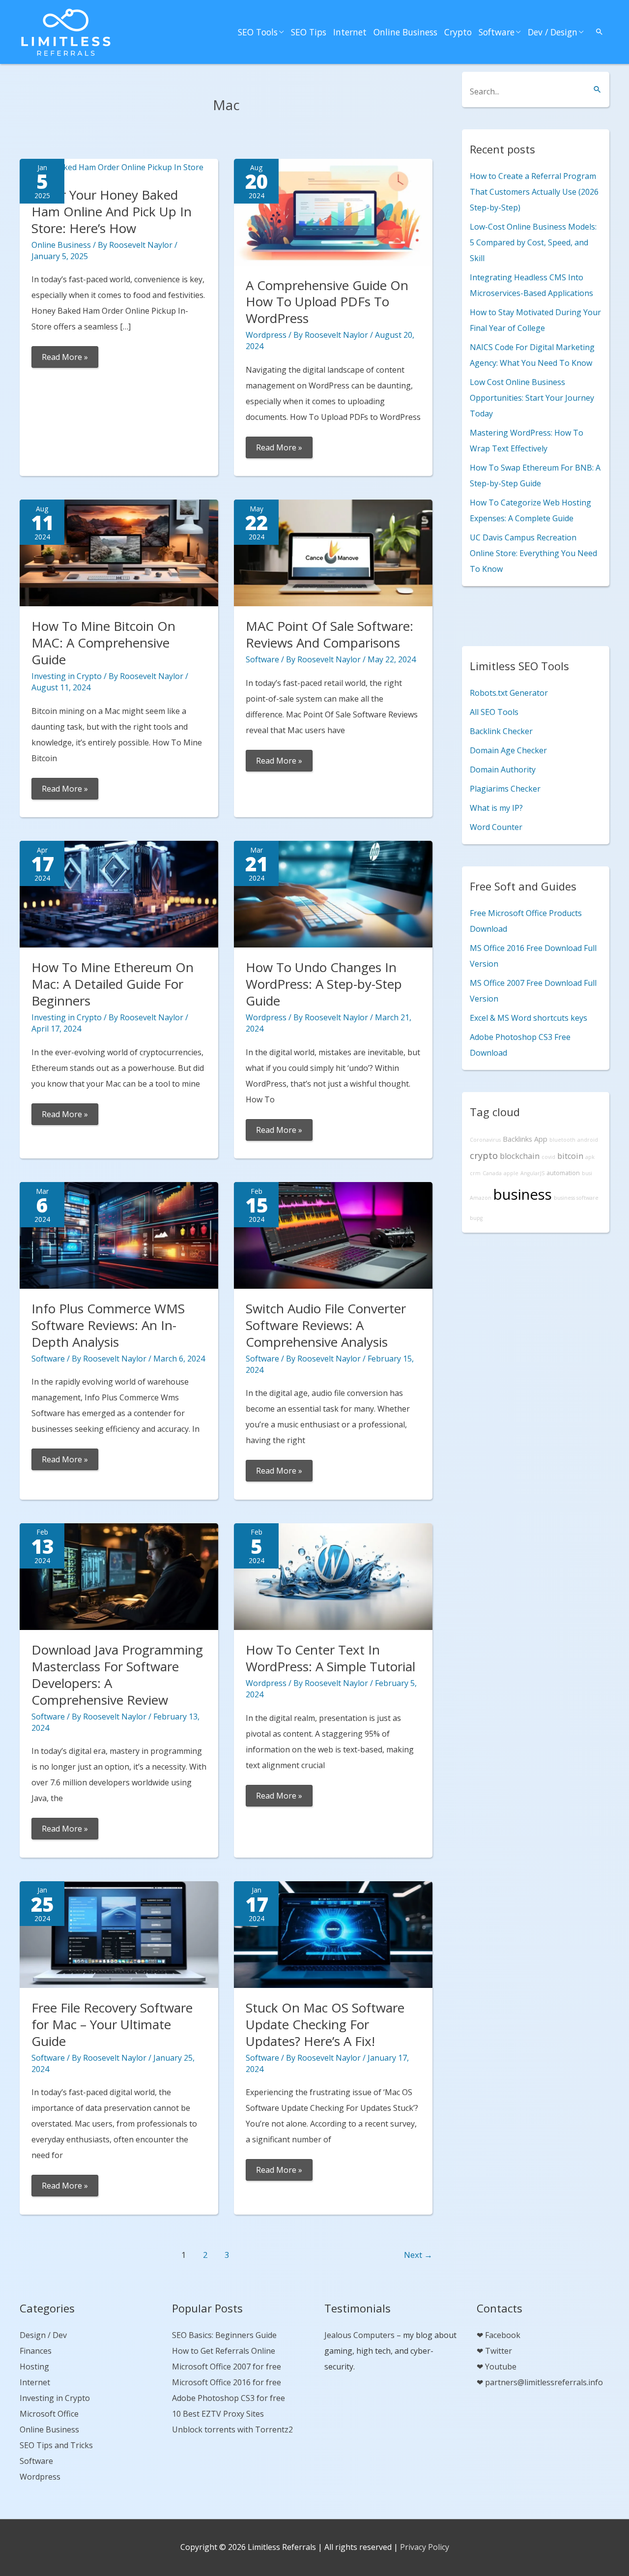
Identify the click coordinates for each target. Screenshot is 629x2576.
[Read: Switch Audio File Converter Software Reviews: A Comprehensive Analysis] (333, 1235)
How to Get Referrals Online (224, 2351)
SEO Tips (309, 32)
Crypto (458, 32)
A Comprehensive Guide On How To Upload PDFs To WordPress (327, 302)
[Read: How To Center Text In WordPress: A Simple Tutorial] (333, 1576)
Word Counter (496, 827)
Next (418, 2255)
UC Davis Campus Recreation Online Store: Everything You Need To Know (533, 553)
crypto (484, 1155)
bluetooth (562, 1140)
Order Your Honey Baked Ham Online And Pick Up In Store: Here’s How (112, 211)
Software (497, 32)
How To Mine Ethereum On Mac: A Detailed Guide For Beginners (113, 984)
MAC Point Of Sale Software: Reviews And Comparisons (329, 634)
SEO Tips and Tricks (56, 2445)
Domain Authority (503, 770)
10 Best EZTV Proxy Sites (218, 2414)
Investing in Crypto (67, 676)
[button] (600, 32)
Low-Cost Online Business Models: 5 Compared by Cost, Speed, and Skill (533, 242)
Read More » (65, 359)
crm (475, 1173)
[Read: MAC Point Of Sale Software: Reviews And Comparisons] (333, 552)
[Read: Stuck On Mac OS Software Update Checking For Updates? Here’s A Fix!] (333, 1934)
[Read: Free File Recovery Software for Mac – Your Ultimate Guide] (119, 1934)
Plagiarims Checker (505, 789)
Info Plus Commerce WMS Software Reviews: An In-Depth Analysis (108, 1325)
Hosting (34, 2367)
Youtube (501, 2367)
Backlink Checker (501, 731)
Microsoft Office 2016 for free (227, 2382)
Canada (492, 1173)
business (523, 1194)
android (588, 1140)
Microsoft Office (49, 2414)
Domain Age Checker (508, 750)
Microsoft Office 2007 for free (227, 2367)
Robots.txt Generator (509, 693)
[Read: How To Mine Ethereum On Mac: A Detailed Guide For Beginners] (119, 893)
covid (548, 1157)
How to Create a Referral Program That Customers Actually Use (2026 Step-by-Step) (534, 192)
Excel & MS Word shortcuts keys (529, 1018)
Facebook (503, 2335)
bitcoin (570, 1156)
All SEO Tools (494, 712)
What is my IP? (496, 808)
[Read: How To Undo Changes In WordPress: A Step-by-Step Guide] (333, 893)
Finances (36, 2351)
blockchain (520, 1156)
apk (590, 1157)
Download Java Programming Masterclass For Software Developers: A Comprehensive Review (117, 1674)
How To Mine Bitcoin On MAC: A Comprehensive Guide (103, 643)
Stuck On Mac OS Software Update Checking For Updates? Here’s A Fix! (325, 2024)
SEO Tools (258, 32)
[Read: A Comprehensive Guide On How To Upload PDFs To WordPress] (333, 211)
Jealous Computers (359, 2335)
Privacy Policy (425, 2547)
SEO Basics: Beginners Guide (224, 2335)
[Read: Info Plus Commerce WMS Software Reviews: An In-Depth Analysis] (119, 1235)
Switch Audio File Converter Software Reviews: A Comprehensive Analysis (326, 1325)
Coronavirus (485, 1140)
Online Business (405, 32)
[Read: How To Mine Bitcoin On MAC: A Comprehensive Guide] (119, 552)
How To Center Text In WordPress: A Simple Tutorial (330, 1658)
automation (563, 1173)
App (541, 1139)
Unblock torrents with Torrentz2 (232, 2429)
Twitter (499, 2351)
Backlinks (517, 1139)
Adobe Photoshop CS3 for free (229, 2398)
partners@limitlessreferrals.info (544, 2382)
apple (511, 1173)
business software (576, 1198)
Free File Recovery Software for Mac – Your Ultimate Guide (112, 2024)
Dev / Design (553, 32)
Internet (350, 32)
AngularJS (532, 1173)
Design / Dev (43, 2335)
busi (587, 1173)
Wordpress (266, 335)
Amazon (481, 1198)
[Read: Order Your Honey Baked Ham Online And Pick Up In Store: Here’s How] (112, 167)
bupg (476, 1218)
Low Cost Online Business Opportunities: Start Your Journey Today (532, 398)
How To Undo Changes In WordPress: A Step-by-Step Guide (324, 984)
